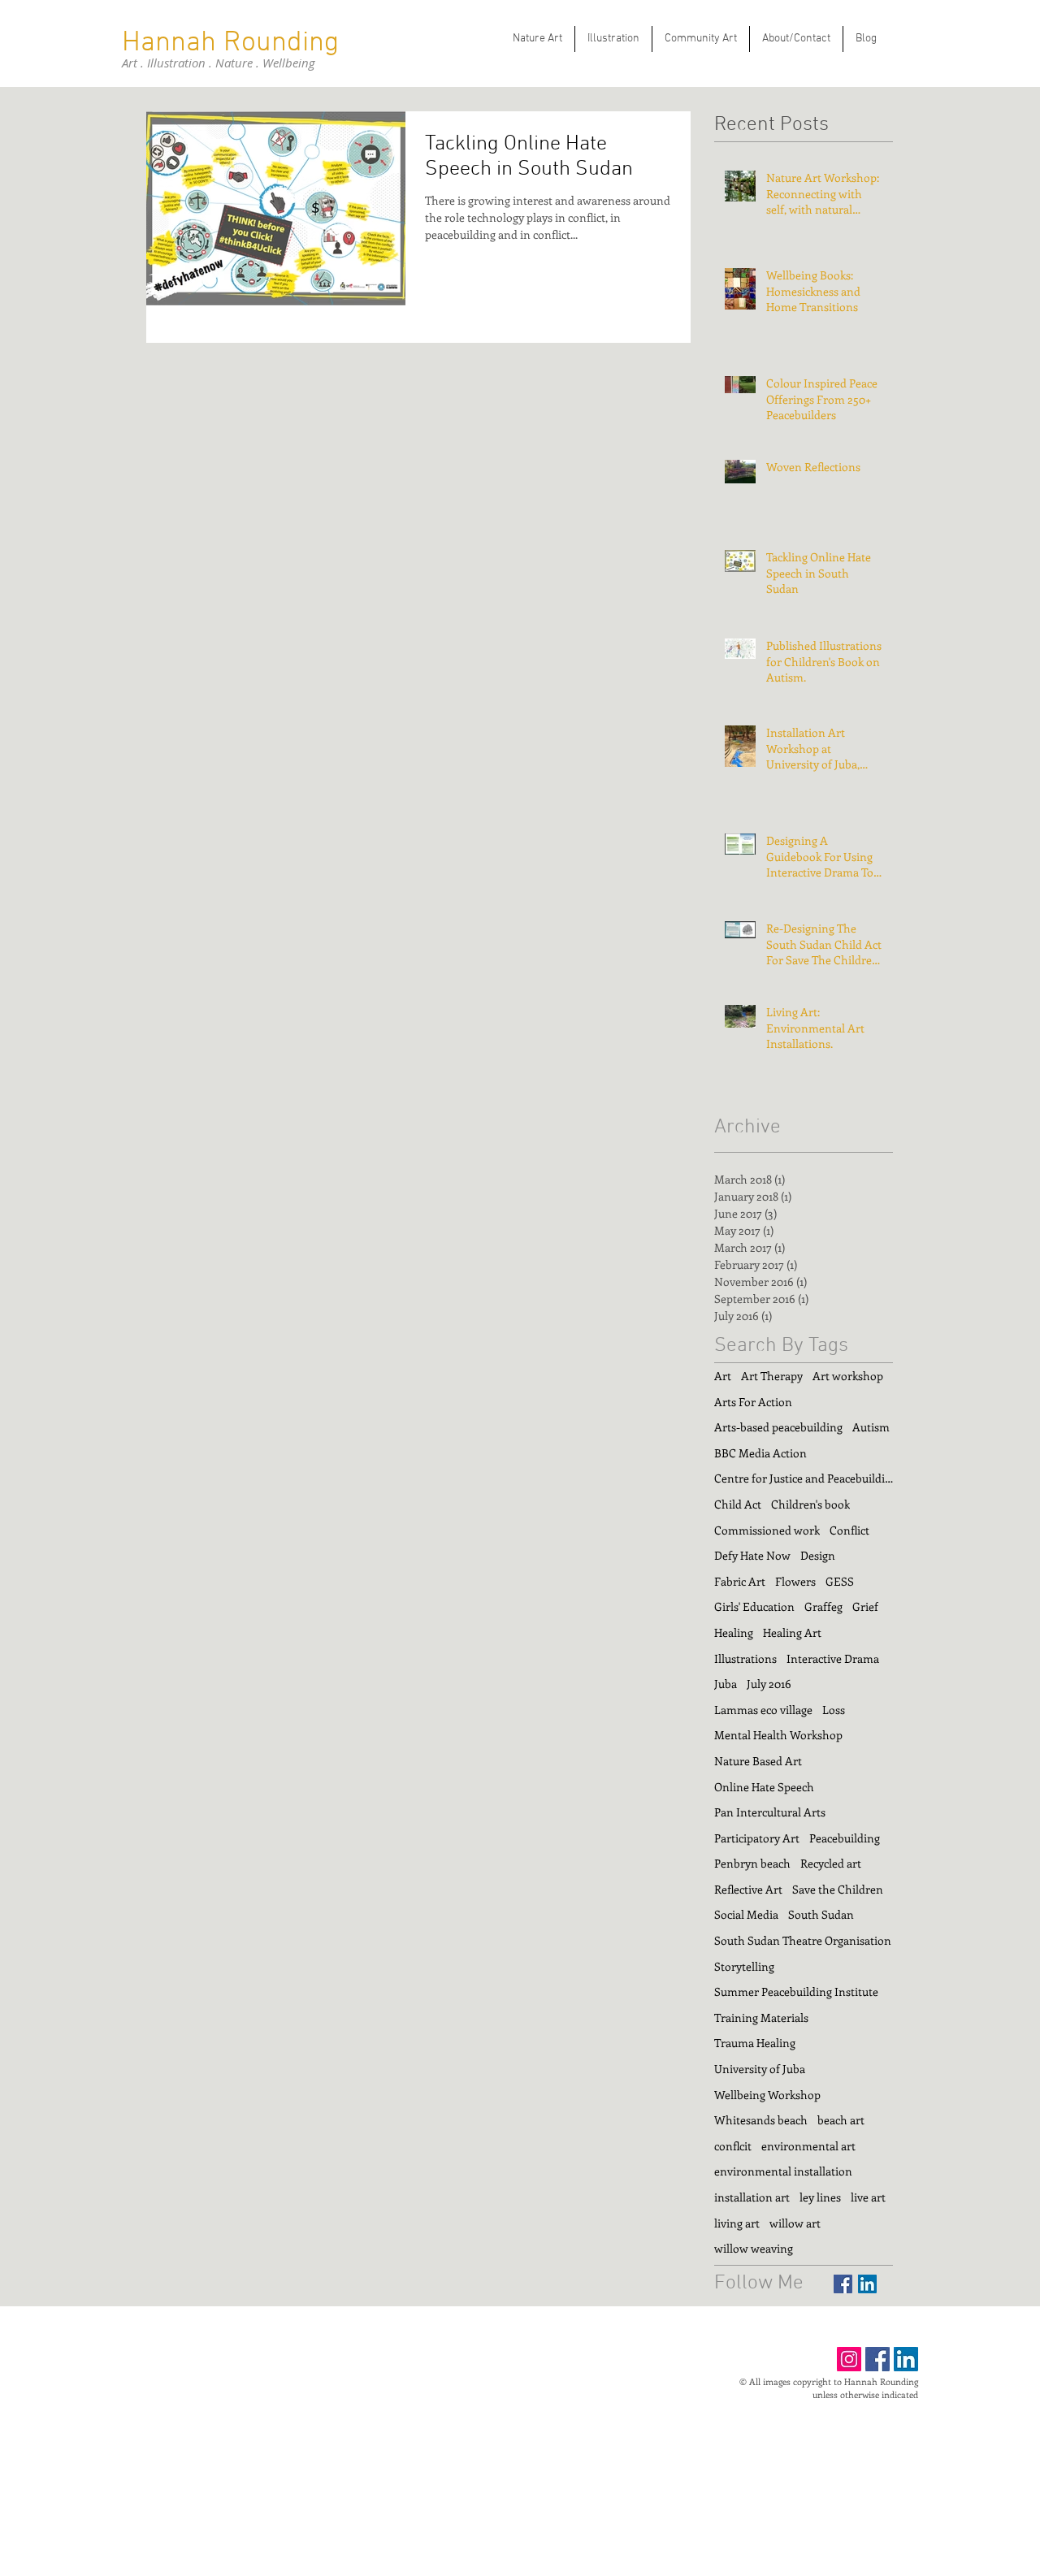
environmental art (808, 2146)
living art (737, 2223)
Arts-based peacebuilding (778, 1427)
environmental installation (783, 2171)
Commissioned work (767, 1530)
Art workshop (848, 1376)
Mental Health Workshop (778, 1735)
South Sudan (821, 1914)
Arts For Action (753, 1402)
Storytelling (744, 1966)
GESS (840, 1581)
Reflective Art (748, 1889)
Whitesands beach (761, 2120)
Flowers (795, 1581)
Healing (734, 1632)
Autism (871, 1427)
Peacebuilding (845, 1838)
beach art (841, 2120)
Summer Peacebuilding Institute (796, 1992)
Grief (865, 1606)
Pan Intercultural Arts (770, 1812)
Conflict (849, 1530)
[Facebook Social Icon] (877, 2359)
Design (818, 1555)
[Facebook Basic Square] (843, 2284)
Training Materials (761, 2018)
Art (723, 1376)
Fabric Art (740, 1581)
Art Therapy (772, 1376)
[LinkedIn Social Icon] (867, 2284)
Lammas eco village (763, 1710)
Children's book (810, 1504)
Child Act (738, 1504)
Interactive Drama (833, 1658)
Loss (834, 1710)
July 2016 (769, 1684)
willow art (795, 2223)
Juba (726, 1684)
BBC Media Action (760, 1453)
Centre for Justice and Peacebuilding (804, 1478)
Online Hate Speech (764, 1787)
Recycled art (831, 1863)
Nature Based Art (758, 1761)
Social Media (746, 1914)
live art (868, 2197)
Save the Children (838, 1889)
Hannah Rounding (230, 43)
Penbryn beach (752, 1863)
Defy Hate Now (752, 1555)
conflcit (733, 2146)
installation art (752, 2197)
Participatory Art (757, 1838)
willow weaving (754, 2248)
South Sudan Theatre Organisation (803, 1940)
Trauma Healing (755, 2043)
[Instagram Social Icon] (849, 2359)
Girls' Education (754, 1606)
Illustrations (745, 1658)
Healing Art (792, 1632)
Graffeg (823, 1606)
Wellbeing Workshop (767, 2095)
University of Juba (760, 2069)
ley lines (820, 2197)
